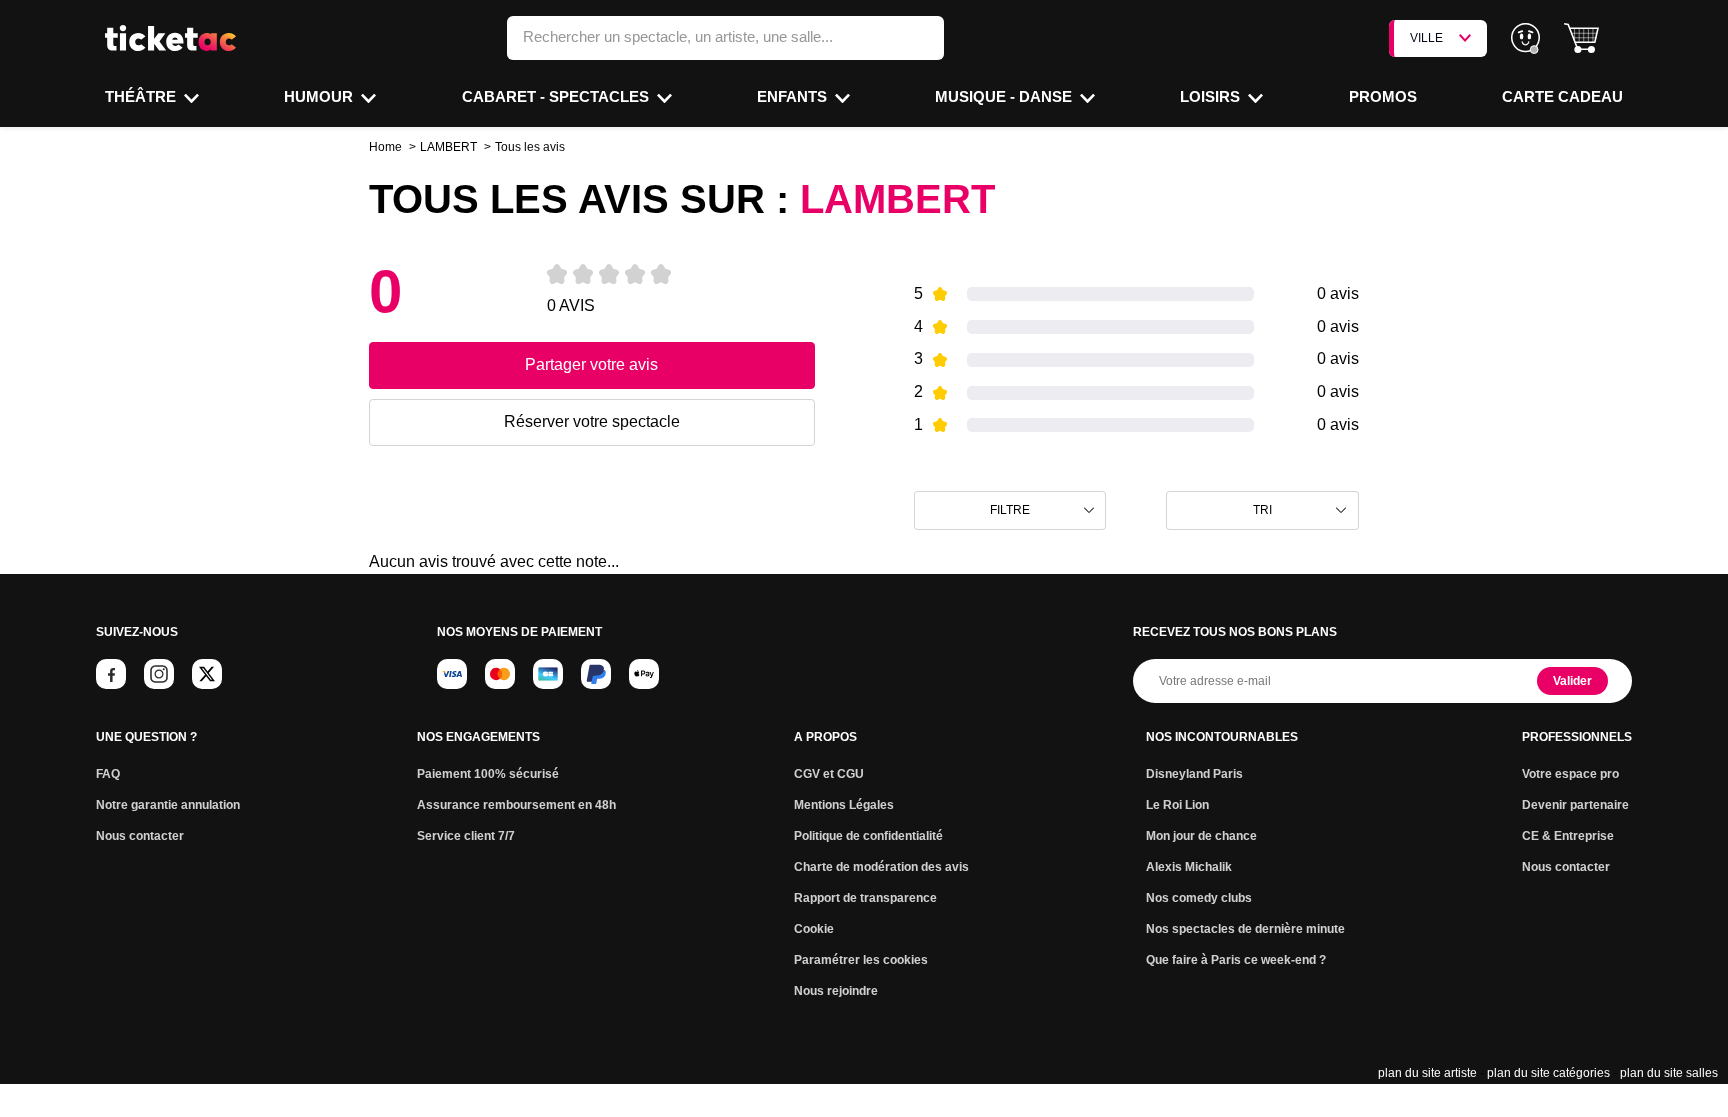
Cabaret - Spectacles (557, 96)
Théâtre (142, 96)
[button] (1581, 38)
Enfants (794, 96)
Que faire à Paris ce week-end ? (1236, 960)
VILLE (1426, 38)
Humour (320, 96)
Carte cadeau (1562, 96)
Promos (1383, 96)
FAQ (108, 774)
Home (385, 147)
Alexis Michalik (1189, 867)
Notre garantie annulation (168, 805)
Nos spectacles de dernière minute (1245, 929)
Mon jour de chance (1201, 836)
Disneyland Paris (1194, 774)
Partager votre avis (591, 364)
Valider (1572, 681)
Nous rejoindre (836, 991)
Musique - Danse (1005, 96)
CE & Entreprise (1568, 836)
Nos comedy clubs (1199, 898)
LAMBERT (448, 147)
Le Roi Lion (1177, 805)
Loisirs (1212, 96)
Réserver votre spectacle (592, 421)
